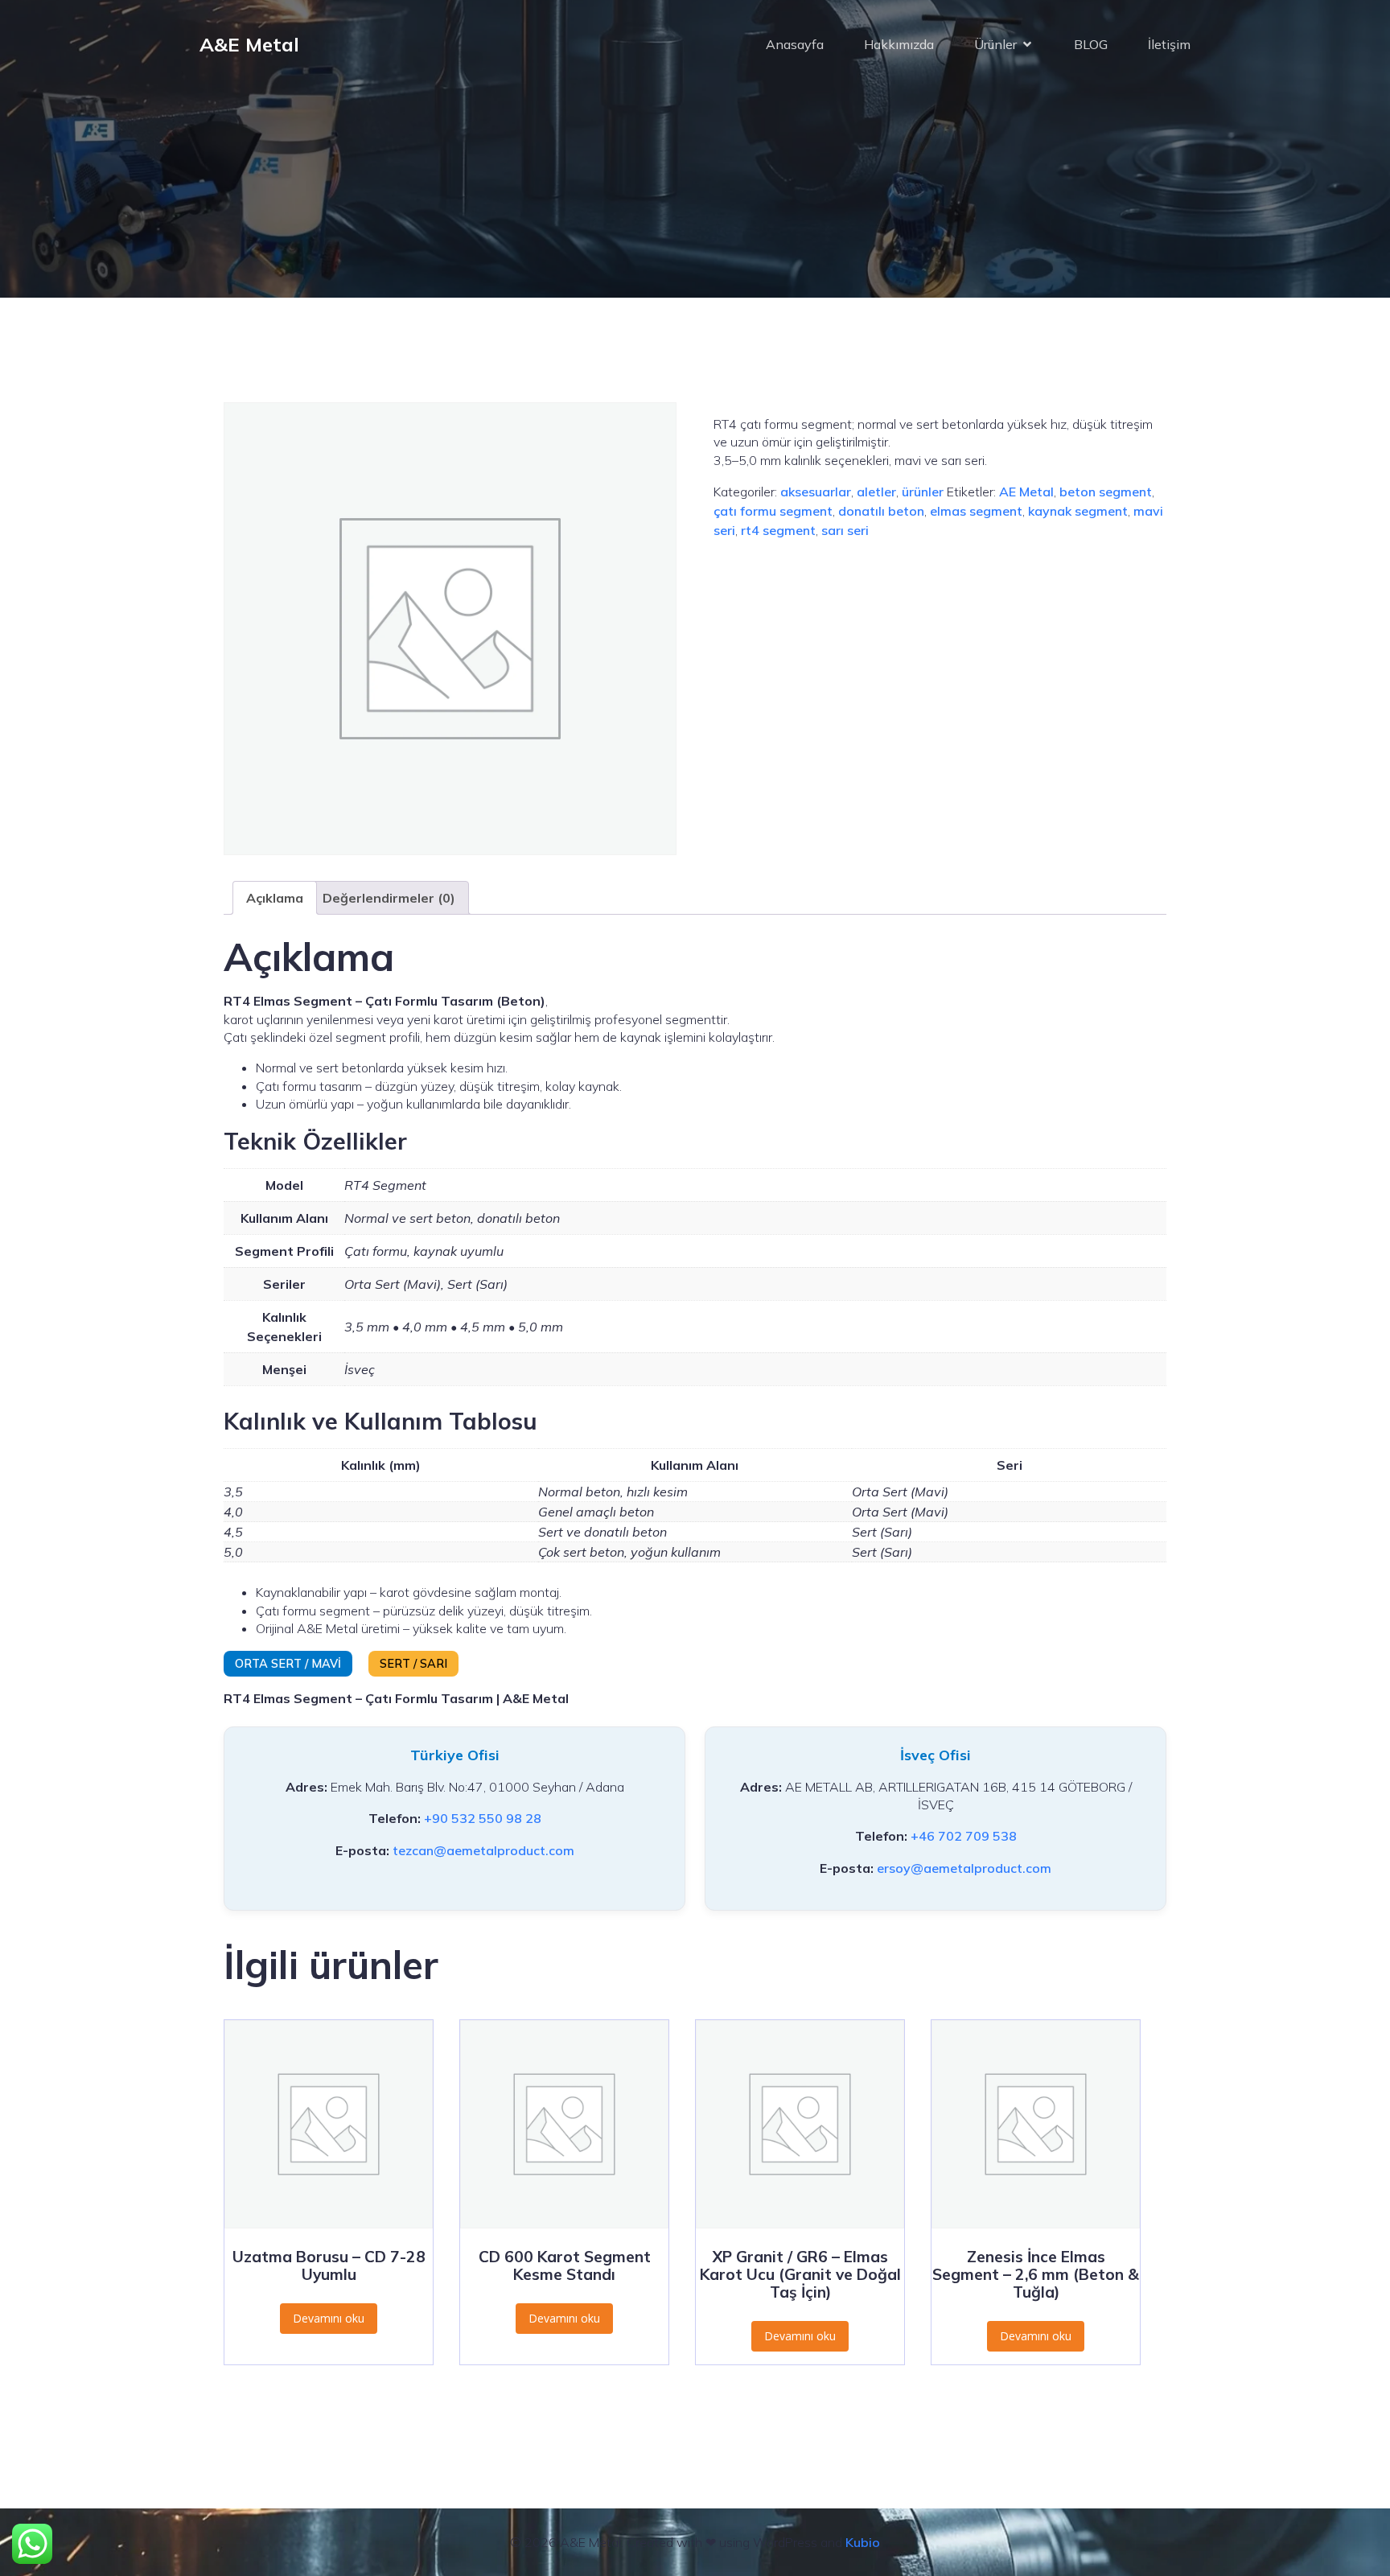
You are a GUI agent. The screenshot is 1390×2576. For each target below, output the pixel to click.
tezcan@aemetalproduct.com (483, 1850)
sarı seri (845, 530)
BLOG (1091, 44)
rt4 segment (778, 530)
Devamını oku (329, 2318)
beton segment (1106, 492)
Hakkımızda (899, 44)
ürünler (923, 492)
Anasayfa (795, 44)
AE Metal (1026, 492)
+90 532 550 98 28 (483, 1818)
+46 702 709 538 (964, 1836)
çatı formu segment (773, 511)
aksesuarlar (816, 492)
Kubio (863, 2542)
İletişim (1169, 44)
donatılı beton (881, 511)
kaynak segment (1078, 511)
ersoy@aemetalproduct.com (964, 1868)
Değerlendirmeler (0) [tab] (389, 898)
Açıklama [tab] (275, 898)
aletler (876, 492)
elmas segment (976, 511)
